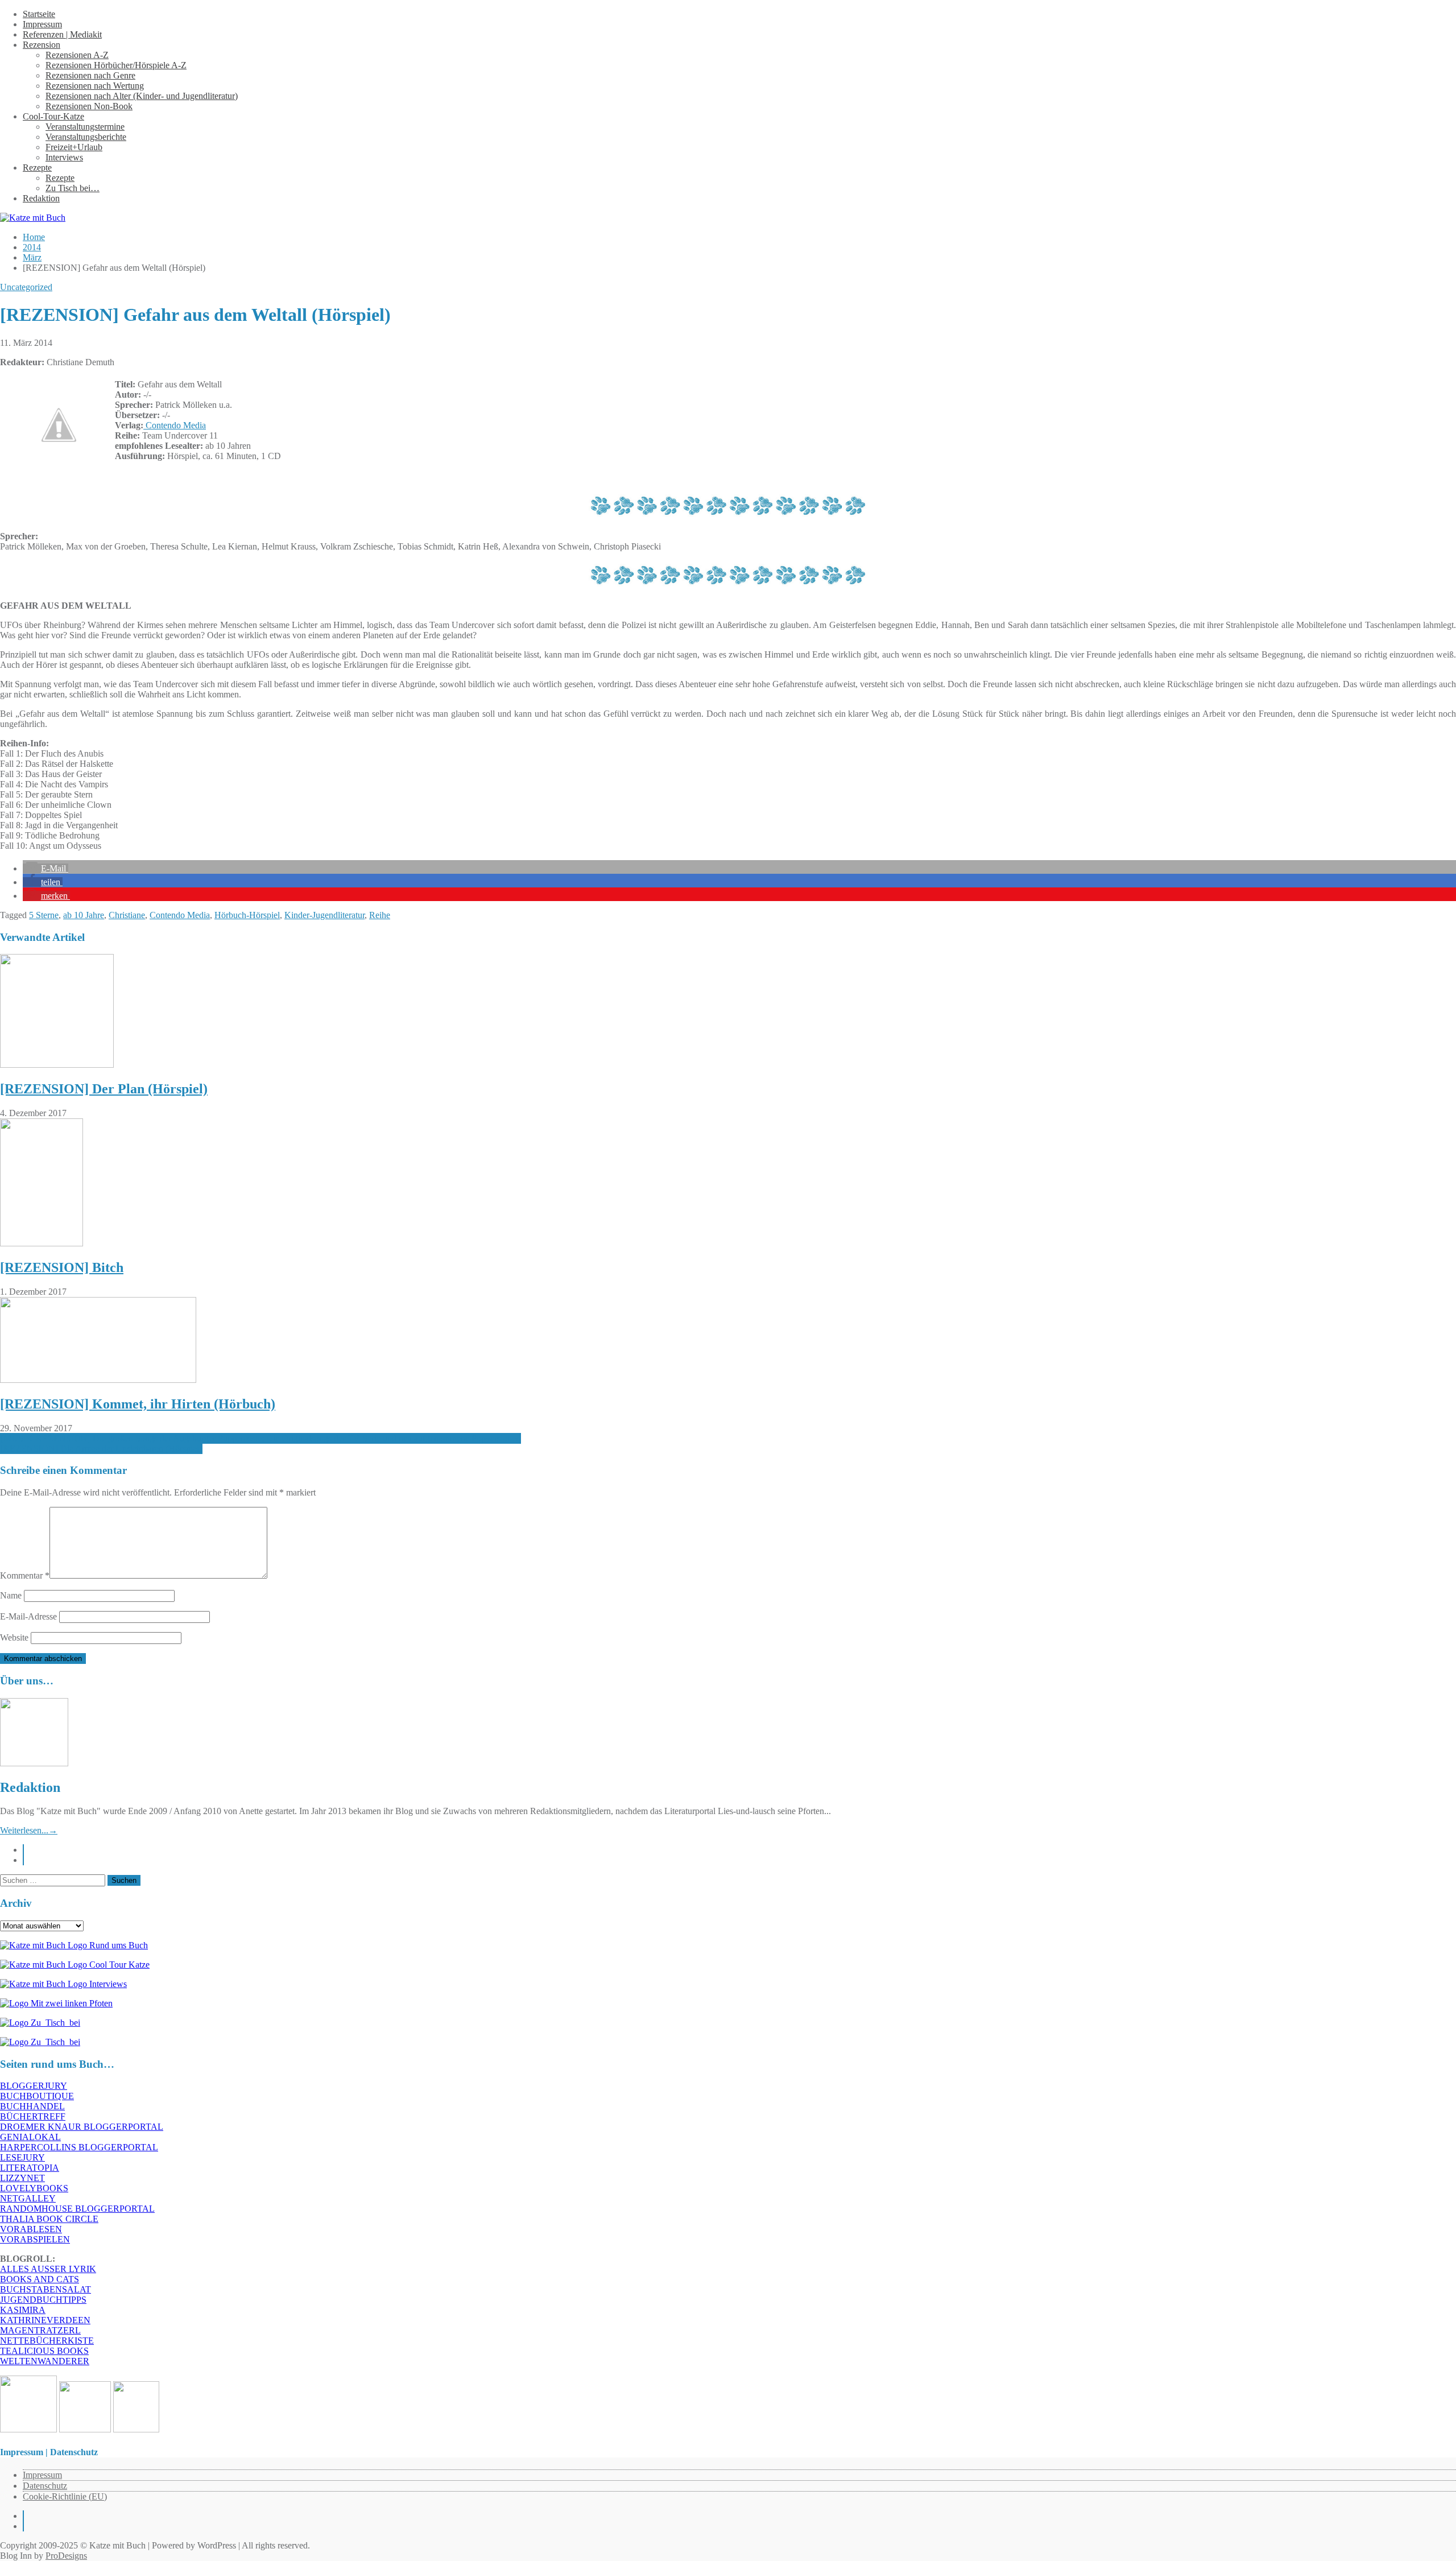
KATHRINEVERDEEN (45, 2320)
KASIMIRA (23, 2310)
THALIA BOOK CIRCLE (49, 2219)
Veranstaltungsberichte (86, 137)
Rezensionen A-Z (77, 55)
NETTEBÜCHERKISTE (47, 2341)
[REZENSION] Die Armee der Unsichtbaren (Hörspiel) (101, 1449)
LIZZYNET (22, 2178)
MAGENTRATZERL (40, 2330)
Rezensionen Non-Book (89, 106)
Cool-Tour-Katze (53, 116)
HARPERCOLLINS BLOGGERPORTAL (79, 2147)
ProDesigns (66, 2556)
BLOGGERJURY (34, 2086)
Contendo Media (175, 425)
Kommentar (25, 1575)
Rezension (42, 45)
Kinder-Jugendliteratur (324, 915)
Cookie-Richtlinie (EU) (65, 2496)
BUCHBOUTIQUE (37, 2096)
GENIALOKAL (30, 2137)
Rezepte (37, 168)
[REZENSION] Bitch (62, 1267)
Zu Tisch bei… (73, 188)
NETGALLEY (28, 2198)
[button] (45, 868)
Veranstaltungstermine (85, 127)
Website (14, 1637)
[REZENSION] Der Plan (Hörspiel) (104, 1089)
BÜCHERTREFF (33, 2116)
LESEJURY (22, 2157)
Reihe (380, 915)
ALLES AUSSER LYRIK (48, 2269)
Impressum (42, 24)
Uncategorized (26, 287)
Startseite (39, 14)
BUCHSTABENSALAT (45, 2289)
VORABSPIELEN (35, 2239)
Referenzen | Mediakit (62, 34)
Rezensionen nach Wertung (95, 86)
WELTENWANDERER (45, 2361)
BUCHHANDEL (32, 2106)
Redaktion (41, 198)
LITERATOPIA (30, 2168)
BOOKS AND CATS (40, 2279)
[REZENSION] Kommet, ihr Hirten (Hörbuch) (138, 1404)
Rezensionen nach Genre (90, 75)
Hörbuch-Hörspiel (247, 915)
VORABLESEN (31, 2229)
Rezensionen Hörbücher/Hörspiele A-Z (116, 65)
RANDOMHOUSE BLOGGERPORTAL (77, 2209)
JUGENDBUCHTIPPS (43, 2300)
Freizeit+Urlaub (74, 147)
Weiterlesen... (29, 1830)
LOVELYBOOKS (34, 2188)
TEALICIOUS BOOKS (44, 2351)
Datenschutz (45, 2486)
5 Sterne (44, 915)
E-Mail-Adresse (28, 1616)
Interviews (64, 157)
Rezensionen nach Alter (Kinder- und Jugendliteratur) (142, 96)
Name (11, 1595)
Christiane (127, 915)
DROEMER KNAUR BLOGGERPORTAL (82, 2127)
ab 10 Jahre (84, 915)
